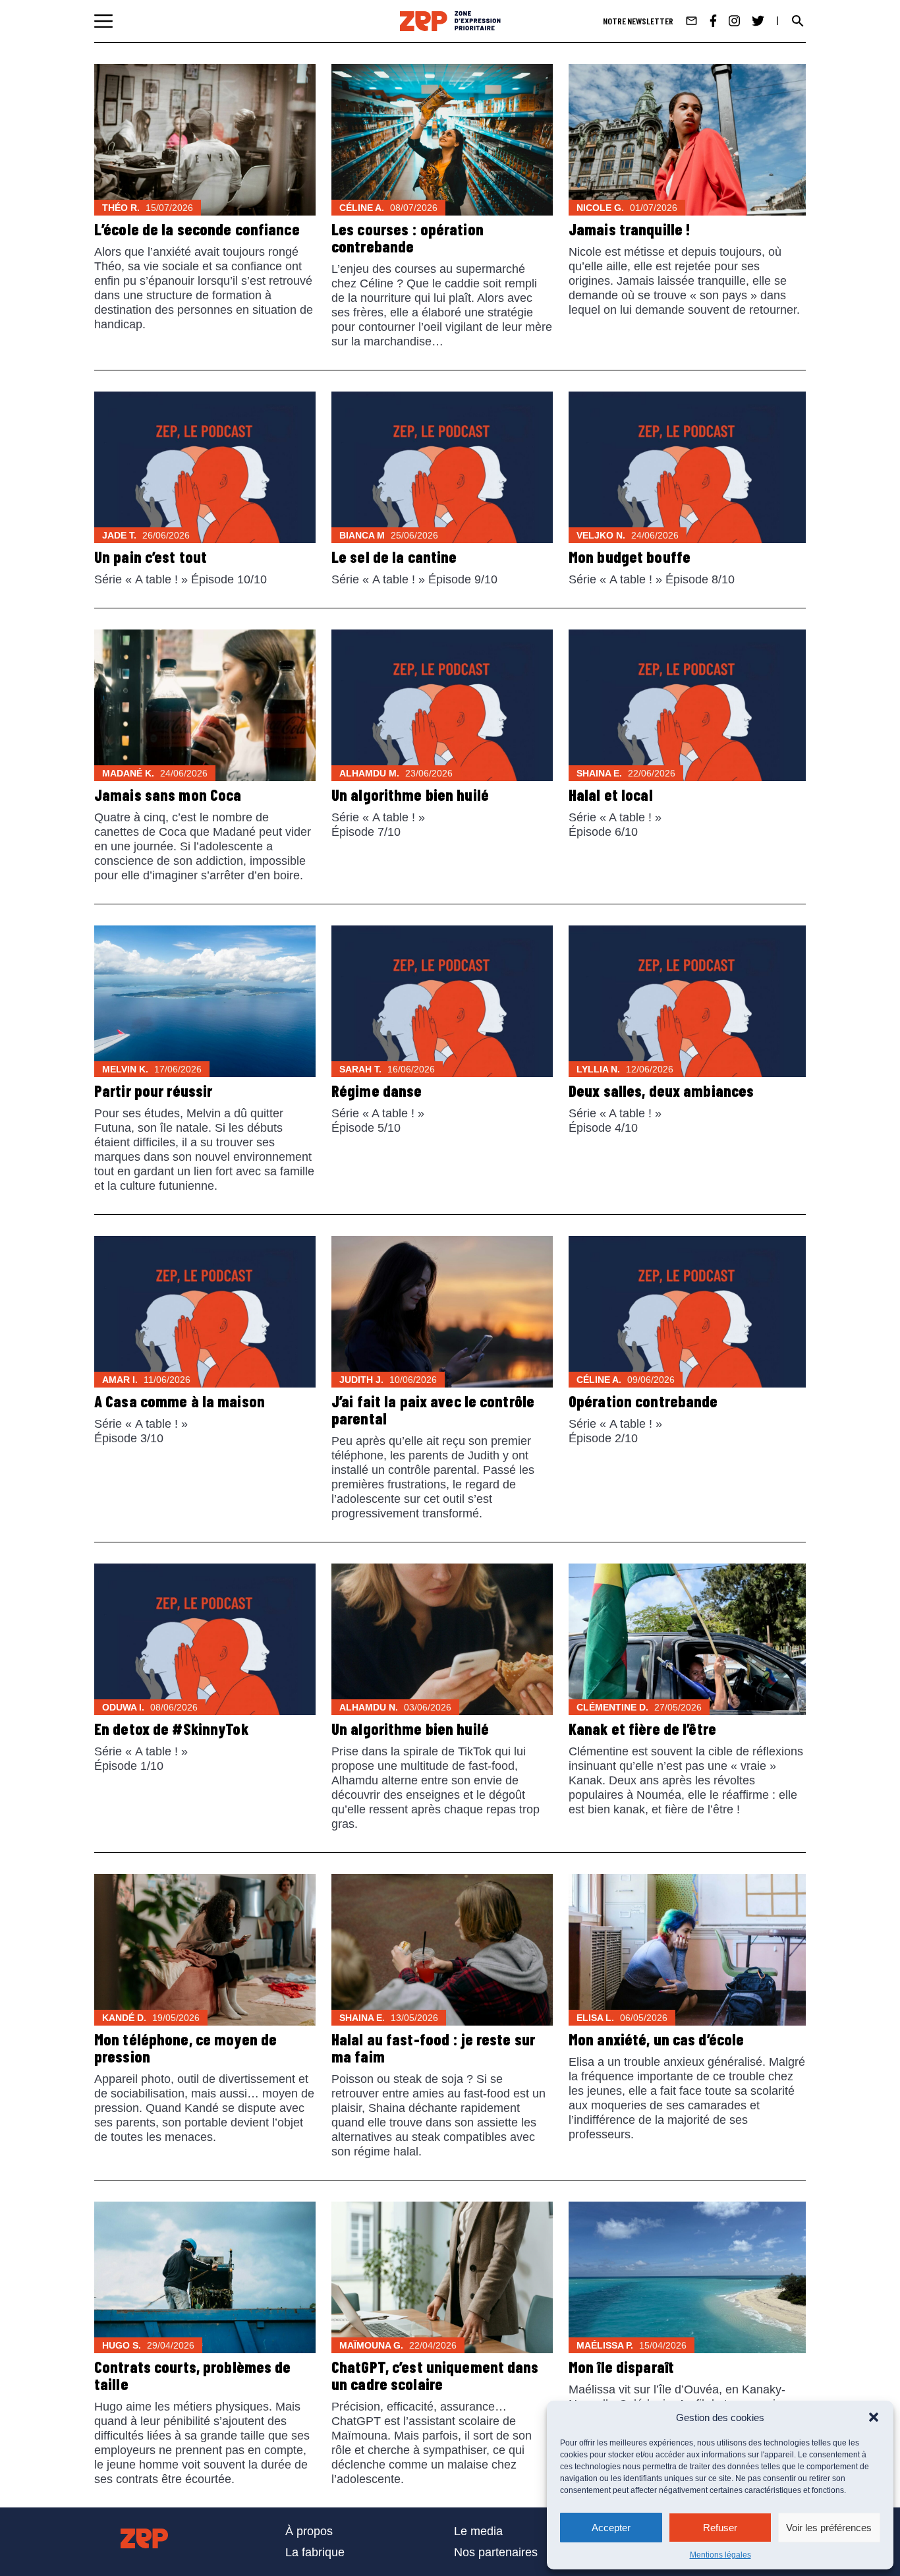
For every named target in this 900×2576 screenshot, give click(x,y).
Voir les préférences (829, 2528)
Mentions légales (720, 2555)
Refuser (720, 2528)
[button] (874, 2417)
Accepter (611, 2528)
